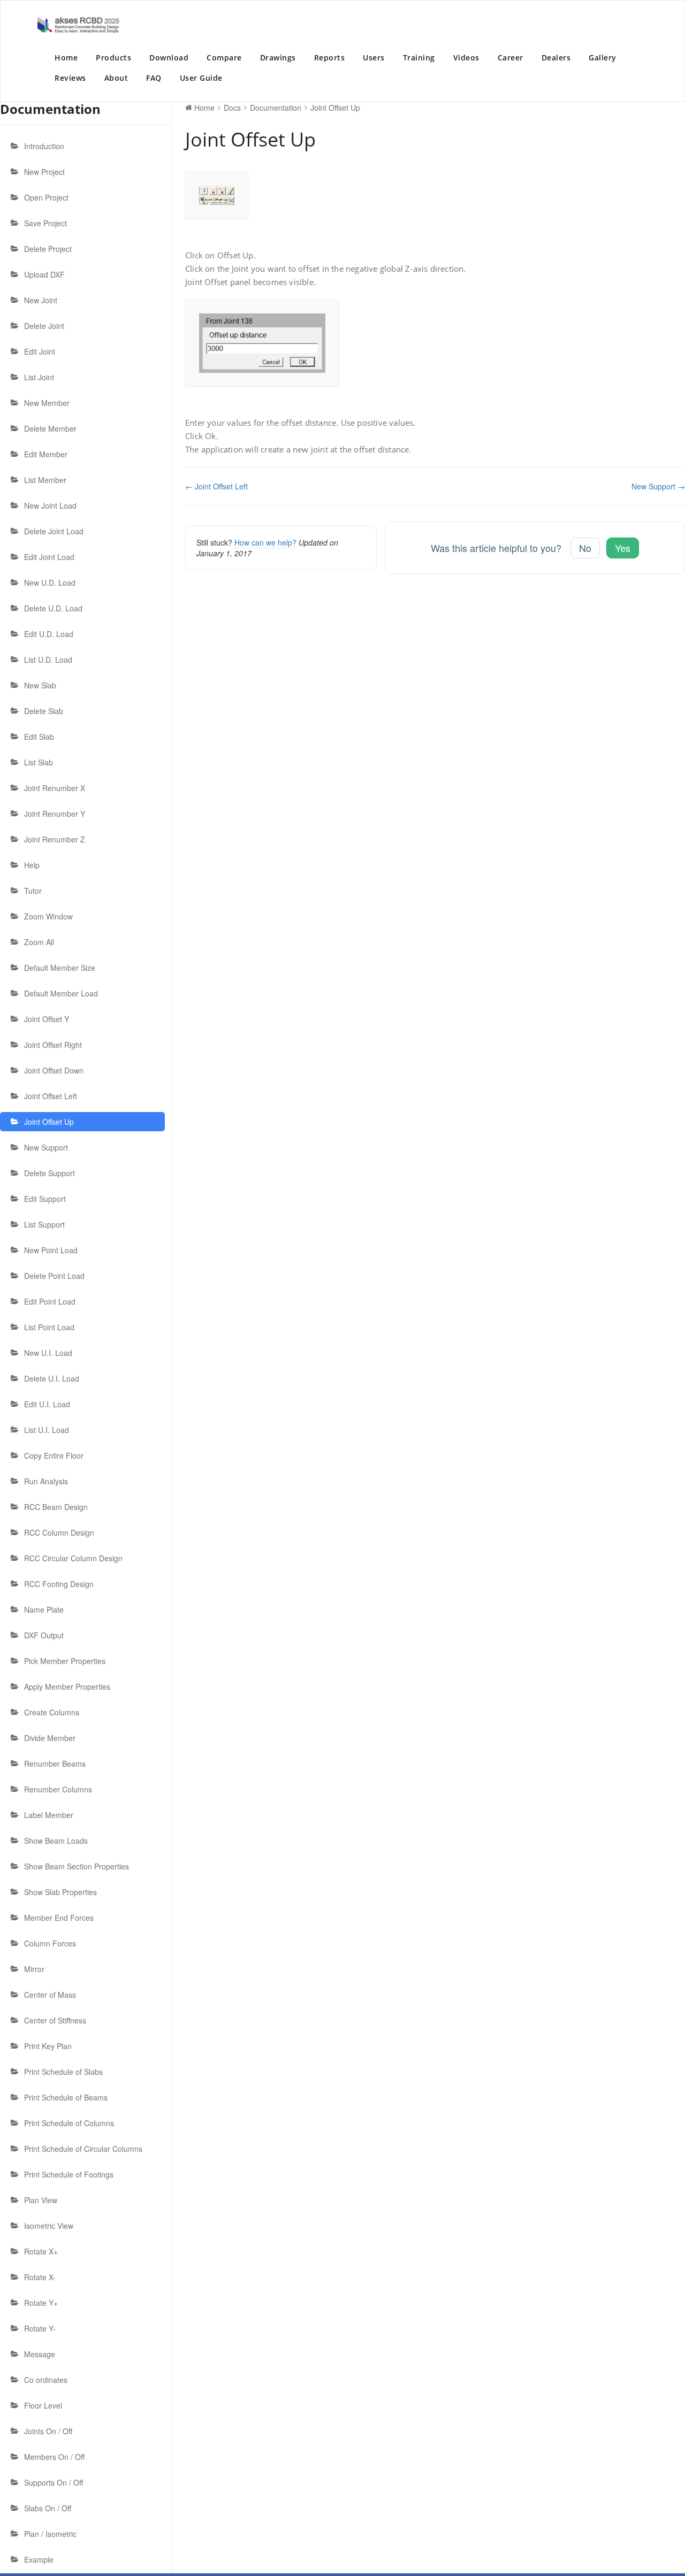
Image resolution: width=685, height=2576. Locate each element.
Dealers (556, 57)
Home (66, 57)
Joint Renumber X (55, 788)
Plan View (41, 2200)
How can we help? (265, 542)
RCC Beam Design (56, 1507)
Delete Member (50, 428)
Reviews (70, 78)
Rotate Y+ (41, 2303)
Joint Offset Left (51, 1096)
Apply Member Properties (67, 1686)
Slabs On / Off (48, 2508)
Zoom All (39, 942)
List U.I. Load (47, 1430)
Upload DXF (44, 274)
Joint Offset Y (47, 1019)
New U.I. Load (48, 1353)
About (116, 78)
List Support (44, 1224)
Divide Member (50, 1738)
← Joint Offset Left (216, 486)
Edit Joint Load (49, 557)
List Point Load (49, 1327)
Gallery (603, 57)
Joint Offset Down (54, 1070)
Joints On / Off (48, 2431)
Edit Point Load (50, 1301)
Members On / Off (54, 2457)
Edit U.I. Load (47, 1404)
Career (511, 57)
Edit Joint (40, 351)
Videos (466, 57)
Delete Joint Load (54, 531)
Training (419, 57)
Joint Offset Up (49, 1122)
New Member (47, 403)
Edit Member (46, 454)
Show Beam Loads (56, 1841)
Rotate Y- (40, 2328)
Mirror (34, 1969)
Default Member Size (60, 968)
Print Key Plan (48, 2046)
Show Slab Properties (60, 1892)
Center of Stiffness (55, 2020)
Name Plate (44, 1609)
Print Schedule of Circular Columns (83, 2149)
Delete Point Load (54, 1276)
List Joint (39, 377)
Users (374, 57)
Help (32, 865)
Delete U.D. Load (53, 608)
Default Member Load (61, 993)
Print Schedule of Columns (69, 2123)
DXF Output (44, 1635)
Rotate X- (40, 2277)
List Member (45, 480)
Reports (330, 57)
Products (113, 57)
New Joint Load (50, 505)
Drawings (278, 57)
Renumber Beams (55, 1764)
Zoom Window (48, 916)
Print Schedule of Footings (69, 2174)
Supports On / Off (54, 2482)
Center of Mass (50, 1995)
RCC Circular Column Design (73, 1558)
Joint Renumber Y (55, 814)
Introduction (44, 146)
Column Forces (50, 1943)
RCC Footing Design (59, 1584)
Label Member (49, 1815)
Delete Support (50, 1173)
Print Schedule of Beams (66, 2097)
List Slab (39, 762)
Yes (623, 548)
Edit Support (45, 1199)
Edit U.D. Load (49, 634)
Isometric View (49, 2226)
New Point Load (51, 1250)
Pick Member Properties (65, 1661)
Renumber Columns (58, 1789)
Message (40, 2354)
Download (169, 57)
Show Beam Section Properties (77, 1866)
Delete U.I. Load (52, 1378)
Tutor (33, 891)
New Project (44, 172)
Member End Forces (59, 1918)
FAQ (154, 78)
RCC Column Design (59, 1532)
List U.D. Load (48, 660)
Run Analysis (46, 1481)
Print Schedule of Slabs (63, 2072)
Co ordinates (46, 2380)
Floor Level (43, 2405)
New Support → (658, 486)
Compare (224, 57)
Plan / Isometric (50, 2534)
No (585, 548)
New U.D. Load (50, 582)
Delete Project (48, 249)
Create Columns (52, 1712)
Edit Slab (39, 737)
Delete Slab (44, 711)
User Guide (201, 78)
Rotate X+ (41, 2251)
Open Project (46, 197)
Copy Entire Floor (54, 1455)
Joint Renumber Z (55, 839)
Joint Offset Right (53, 1045)
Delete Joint (44, 326)
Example (39, 2559)
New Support (46, 1147)
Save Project (45, 223)
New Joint (41, 300)
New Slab (40, 685)
